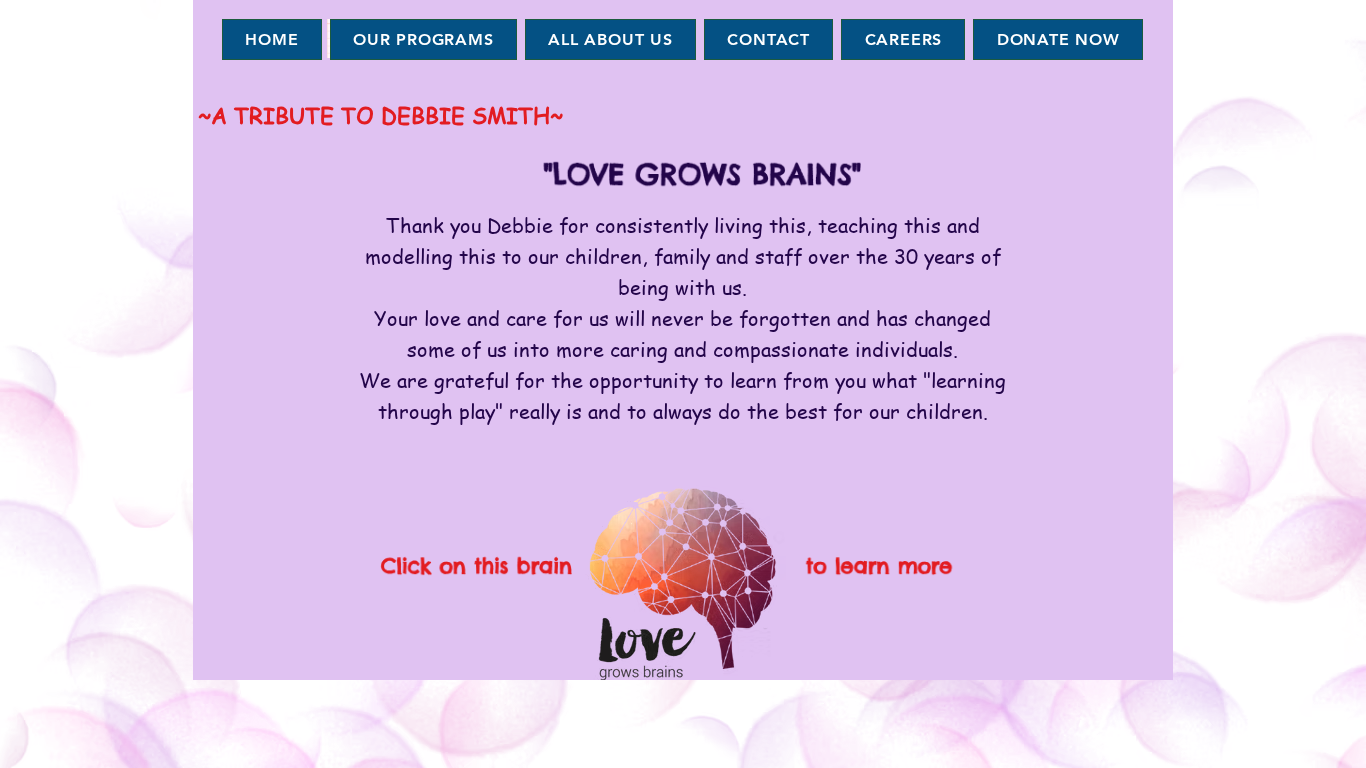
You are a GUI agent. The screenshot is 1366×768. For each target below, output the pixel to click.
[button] (423, 39)
